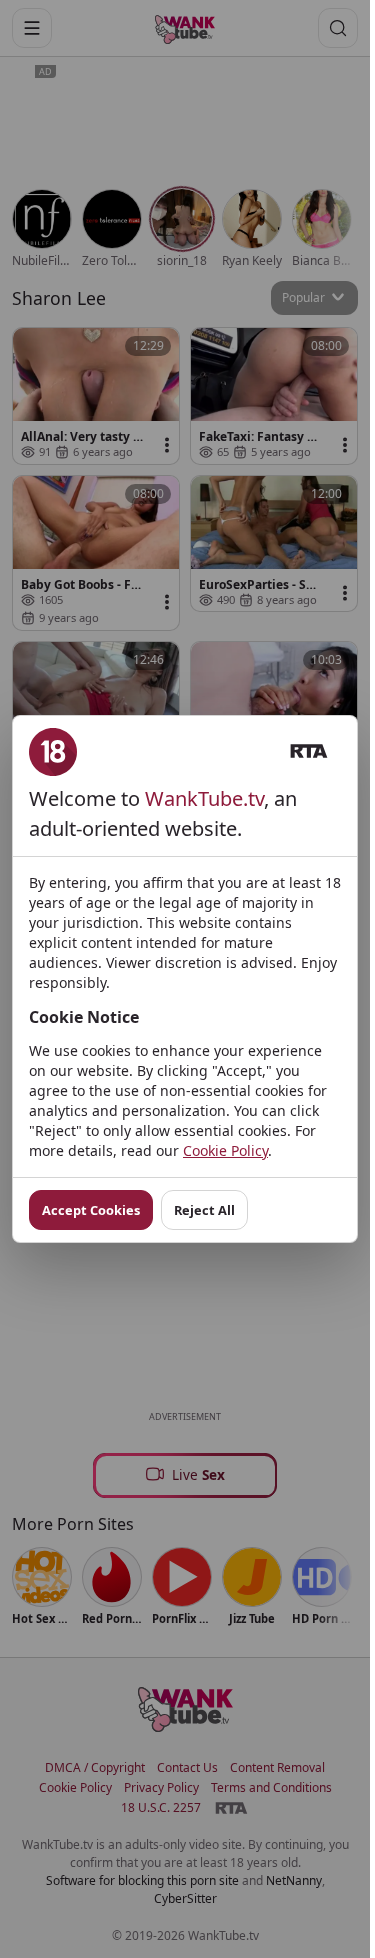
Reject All (204, 1210)
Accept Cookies (91, 1210)
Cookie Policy (225, 1150)
